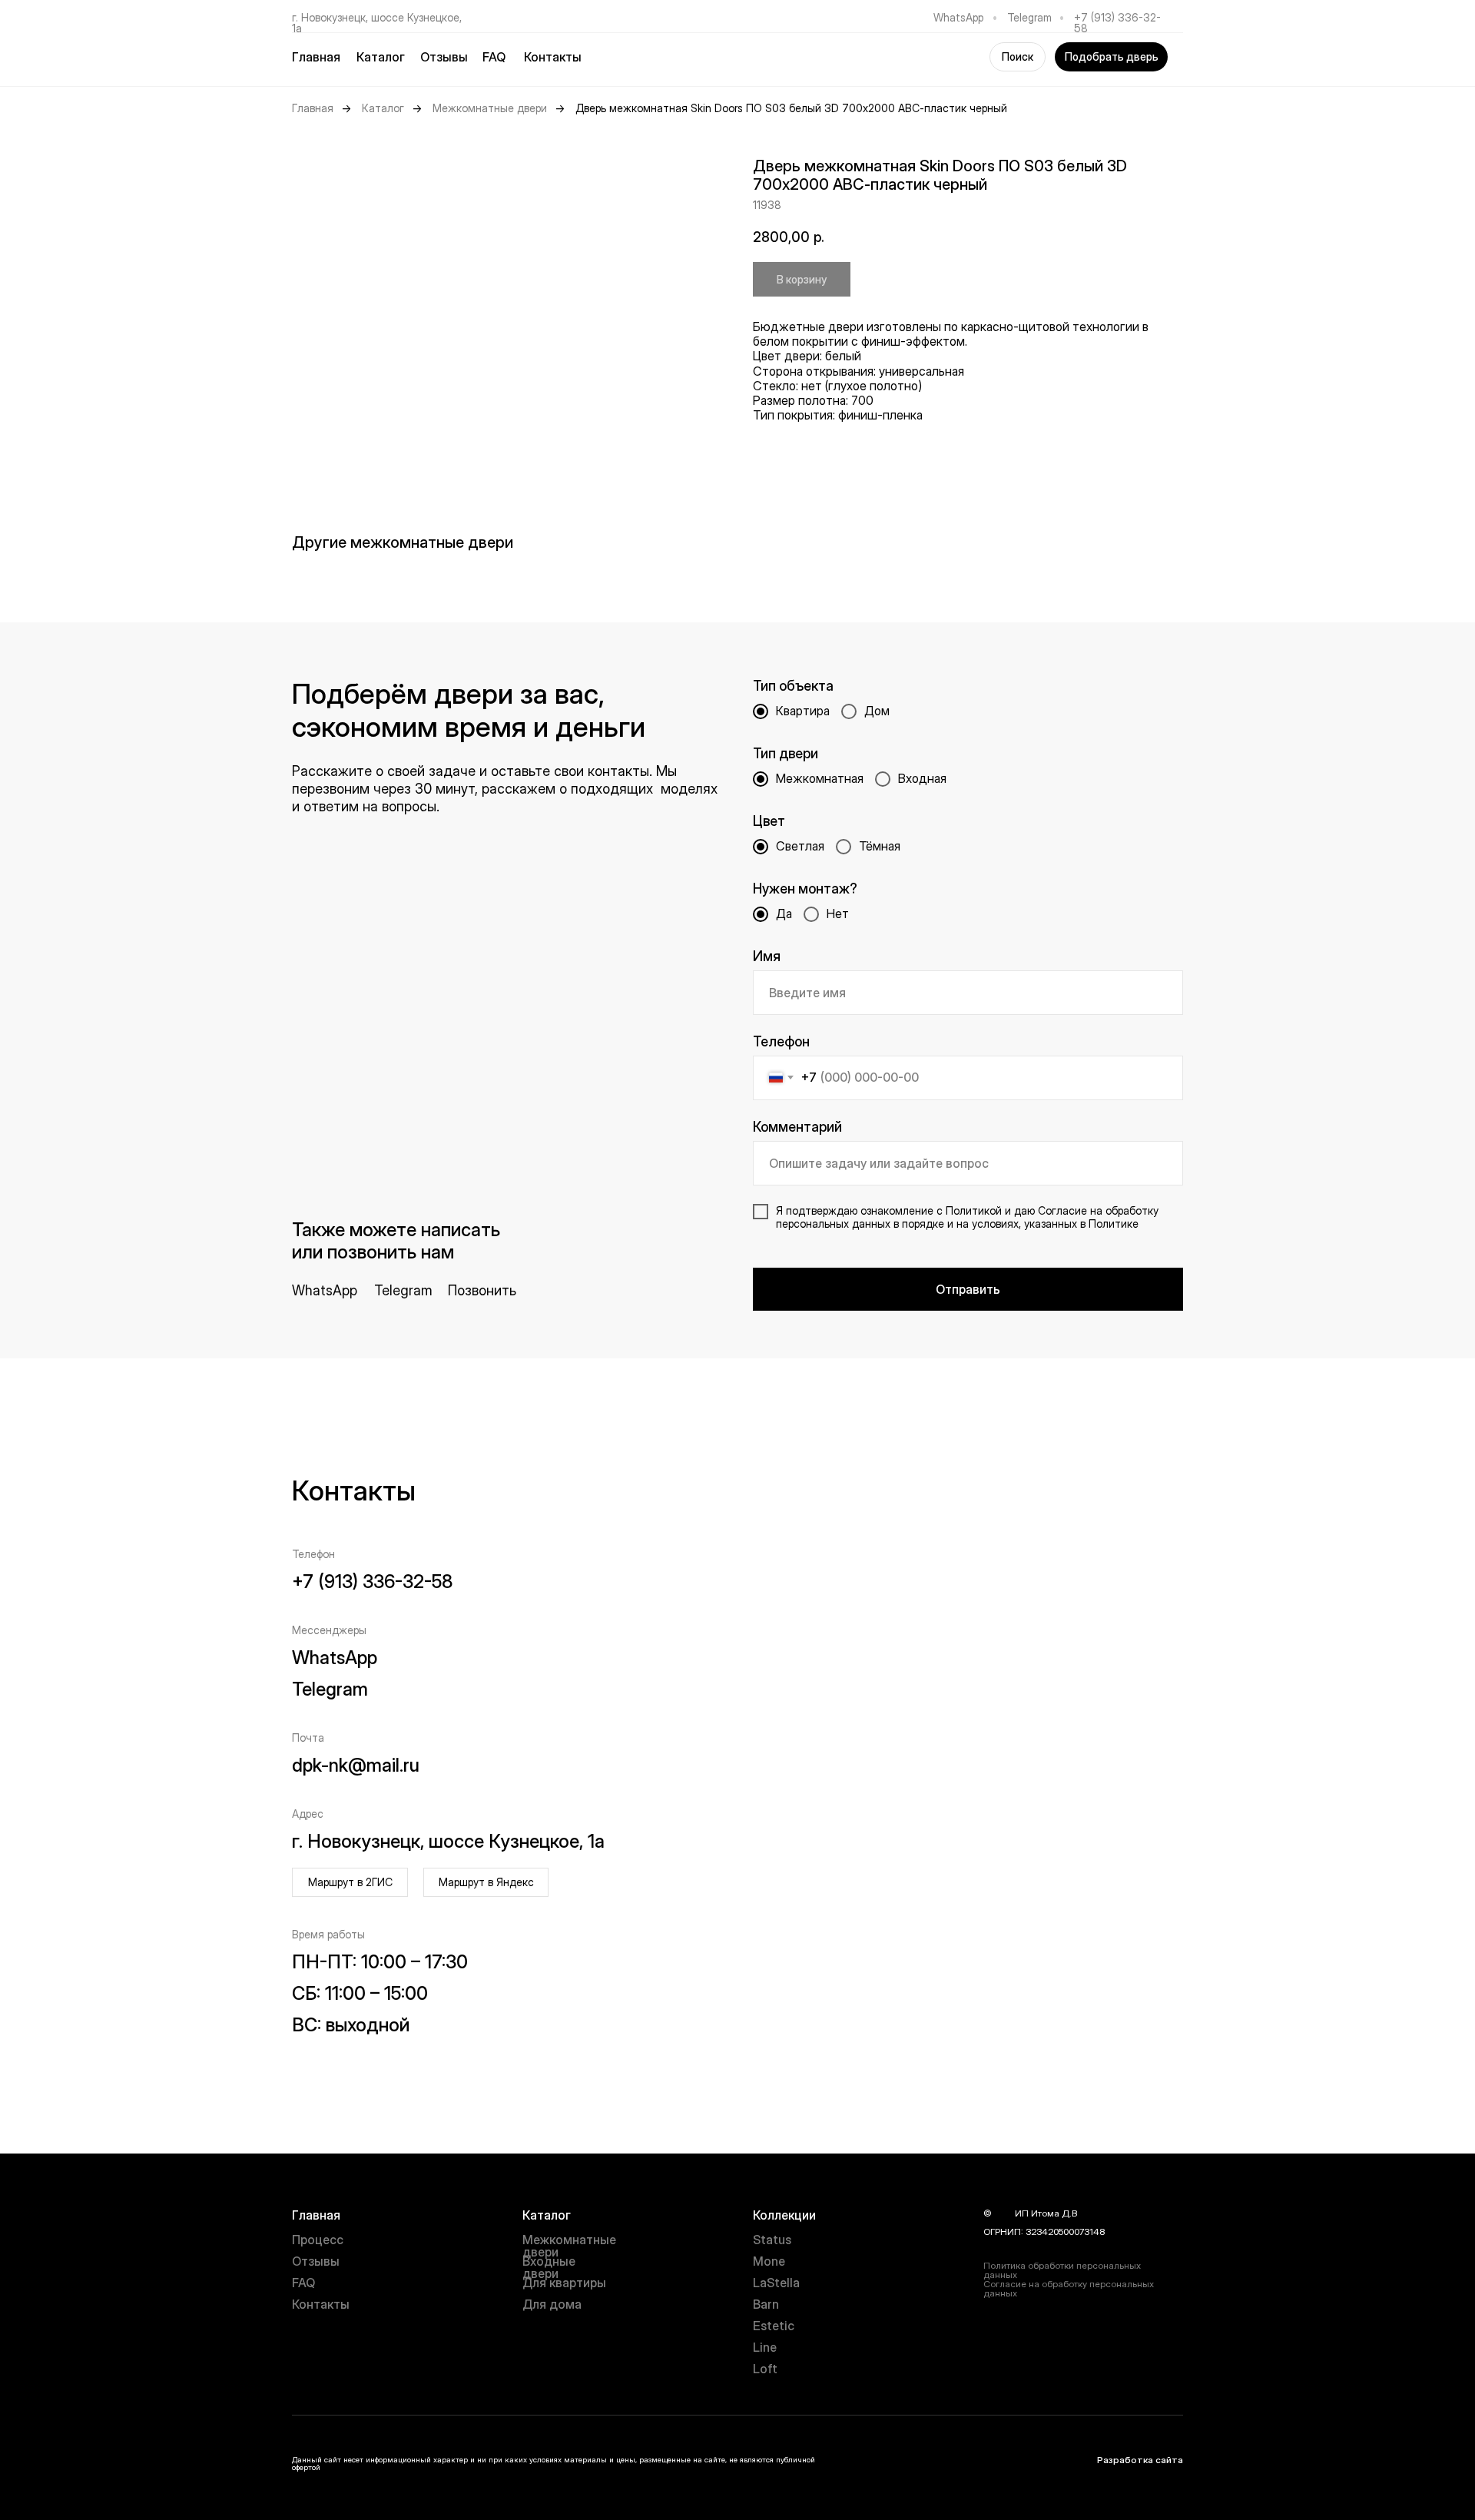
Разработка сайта (1140, 2460)
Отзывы (444, 57)
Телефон (781, 1041)
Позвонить (482, 1290)
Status (772, 2240)
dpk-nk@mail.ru (356, 1765)
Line (765, 2347)
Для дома (552, 2304)
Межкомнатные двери (490, 108)
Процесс (318, 2240)
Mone (769, 2261)
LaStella (776, 2283)
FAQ (494, 57)
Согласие (1062, 1210)
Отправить (968, 1289)
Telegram (1029, 17)
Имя (767, 956)
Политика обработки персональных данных (1062, 2270)
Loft (765, 2369)
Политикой (974, 1210)
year (1003, 2213)
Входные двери (549, 2267)
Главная (316, 57)
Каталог (383, 108)
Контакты (553, 57)
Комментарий (797, 1127)
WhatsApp (958, 17)
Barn (766, 2304)
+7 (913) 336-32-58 (1117, 23)
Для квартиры (564, 2283)
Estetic (774, 2326)
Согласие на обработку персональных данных (1069, 2288)
